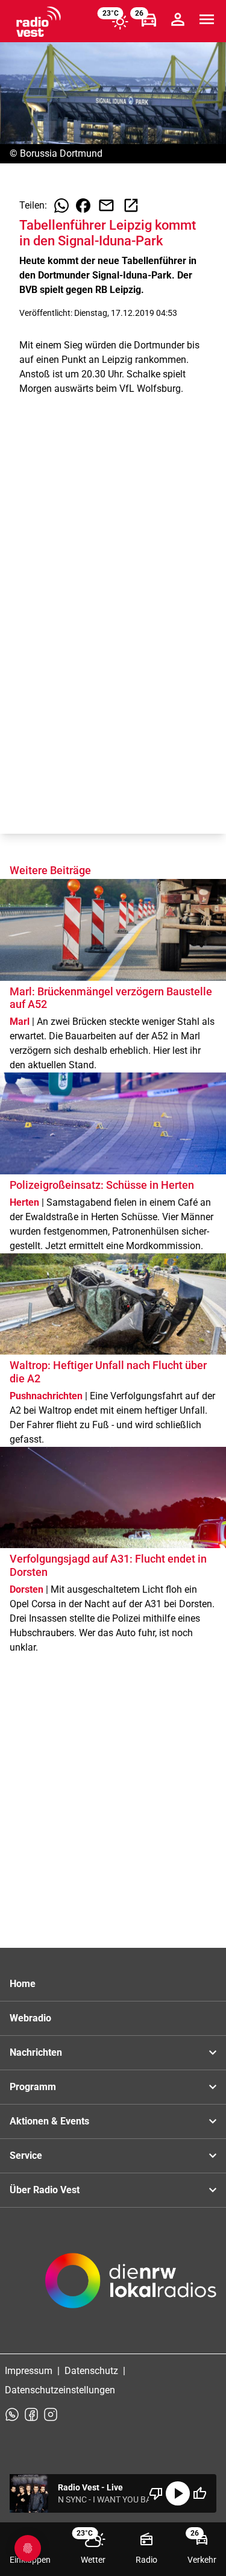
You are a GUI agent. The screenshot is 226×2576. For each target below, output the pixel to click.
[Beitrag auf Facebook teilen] (83, 206)
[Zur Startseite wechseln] (39, 22)
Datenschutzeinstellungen (60, 2390)
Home (23, 1984)
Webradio (30, 2018)
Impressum (29, 2371)
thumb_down (156, 2493)
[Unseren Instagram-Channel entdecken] (51, 2414)
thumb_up (199, 2493)
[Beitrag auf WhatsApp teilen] (61, 206)
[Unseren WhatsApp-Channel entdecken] (12, 2414)
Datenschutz (91, 2371)
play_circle (178, 2493)
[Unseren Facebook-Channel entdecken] (31, 2414)
